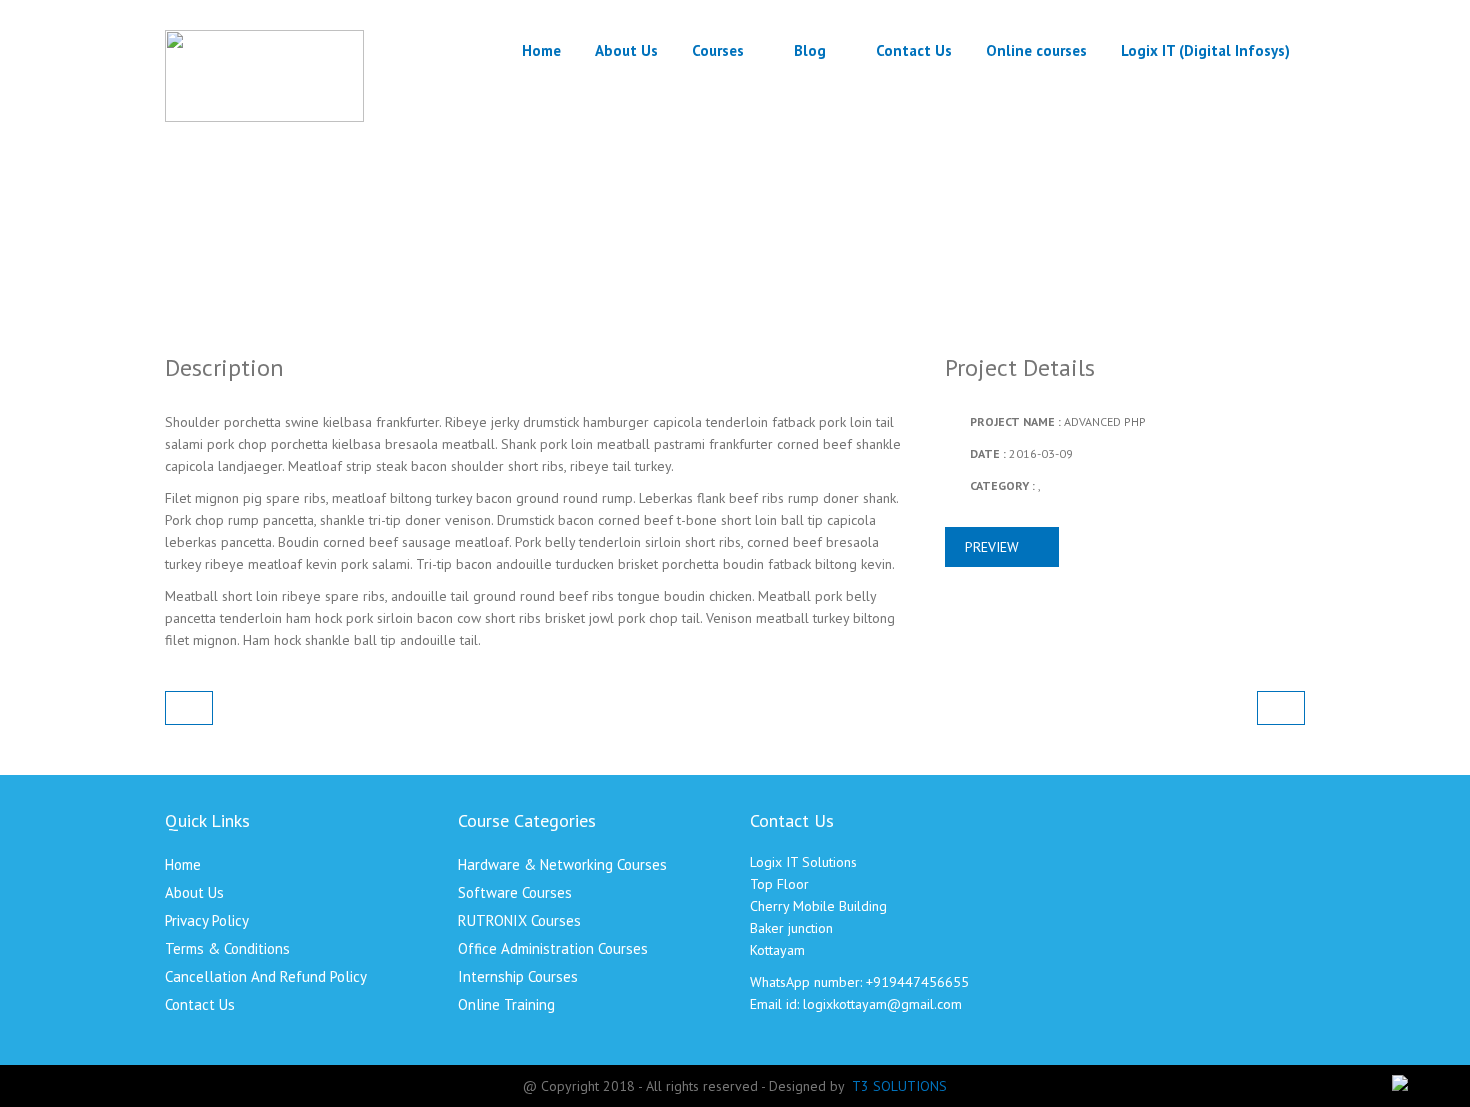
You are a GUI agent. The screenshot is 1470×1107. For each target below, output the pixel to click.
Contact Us (914, 50)
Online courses (1036, 50)
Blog (810, 50)
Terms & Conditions (227, 948)
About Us (626, 50)
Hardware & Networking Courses (562, 864)
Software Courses (515, 892)
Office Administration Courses (553, 948)
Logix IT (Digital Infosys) (1205, 50)
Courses (718, 50)
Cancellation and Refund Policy (266, 976)
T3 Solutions (899, 1086)
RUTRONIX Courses (519, 920)
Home (541, 50)
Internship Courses (518, 976)
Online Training (506, 1004)
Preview (994, 547)
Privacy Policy (207, 920)
